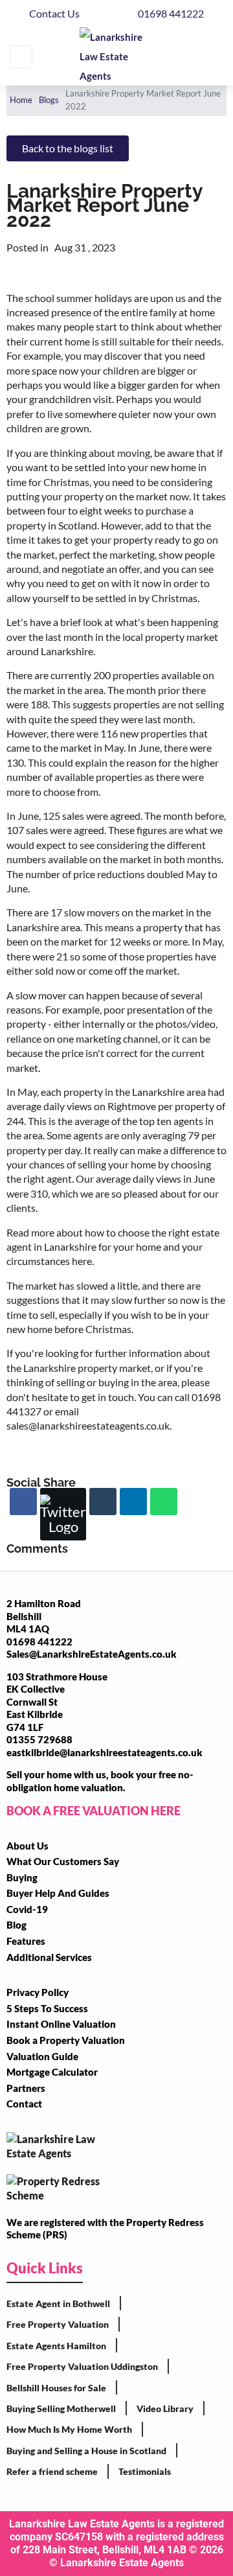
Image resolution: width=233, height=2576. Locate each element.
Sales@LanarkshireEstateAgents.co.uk (92, 1654)
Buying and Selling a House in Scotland (86, 2451)
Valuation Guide (42, 2056)
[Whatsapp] (164, 1502)
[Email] (103, 1502)
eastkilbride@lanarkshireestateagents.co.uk (105, 1752)
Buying (22, 1877)
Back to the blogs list (68, 148)
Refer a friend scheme (52, 2471)
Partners (26, 2088)
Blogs (49, 100)
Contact (24, 2104)
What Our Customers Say (63, 1861)
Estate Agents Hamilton (56, 2346)
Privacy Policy (38, 1992)
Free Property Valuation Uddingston (82, 2366)
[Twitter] (63, 1514)
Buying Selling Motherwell (61, 2408)
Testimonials (145, 2471)
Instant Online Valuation (61, 2024)
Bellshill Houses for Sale (56, 2388)
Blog (17, 1925)
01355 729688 (39, 1739)
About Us (28, 1846)
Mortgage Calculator (52, 2072)
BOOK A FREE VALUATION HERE (94, 1811)
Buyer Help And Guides (58, 1893)
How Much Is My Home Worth (69, 2429)
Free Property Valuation (58, 2324)
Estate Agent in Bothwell (58, 2303)
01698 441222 (171, 13)
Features (26, 1941)
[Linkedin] (133, 1502)
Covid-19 (27, 1909)
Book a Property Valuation (66, 2040)
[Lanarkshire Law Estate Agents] (118, 56)
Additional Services (49, 1957)
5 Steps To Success (47, 2008)
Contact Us (54, 13)
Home (21, 100)
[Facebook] (23, 1502)
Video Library (165, 2408)
